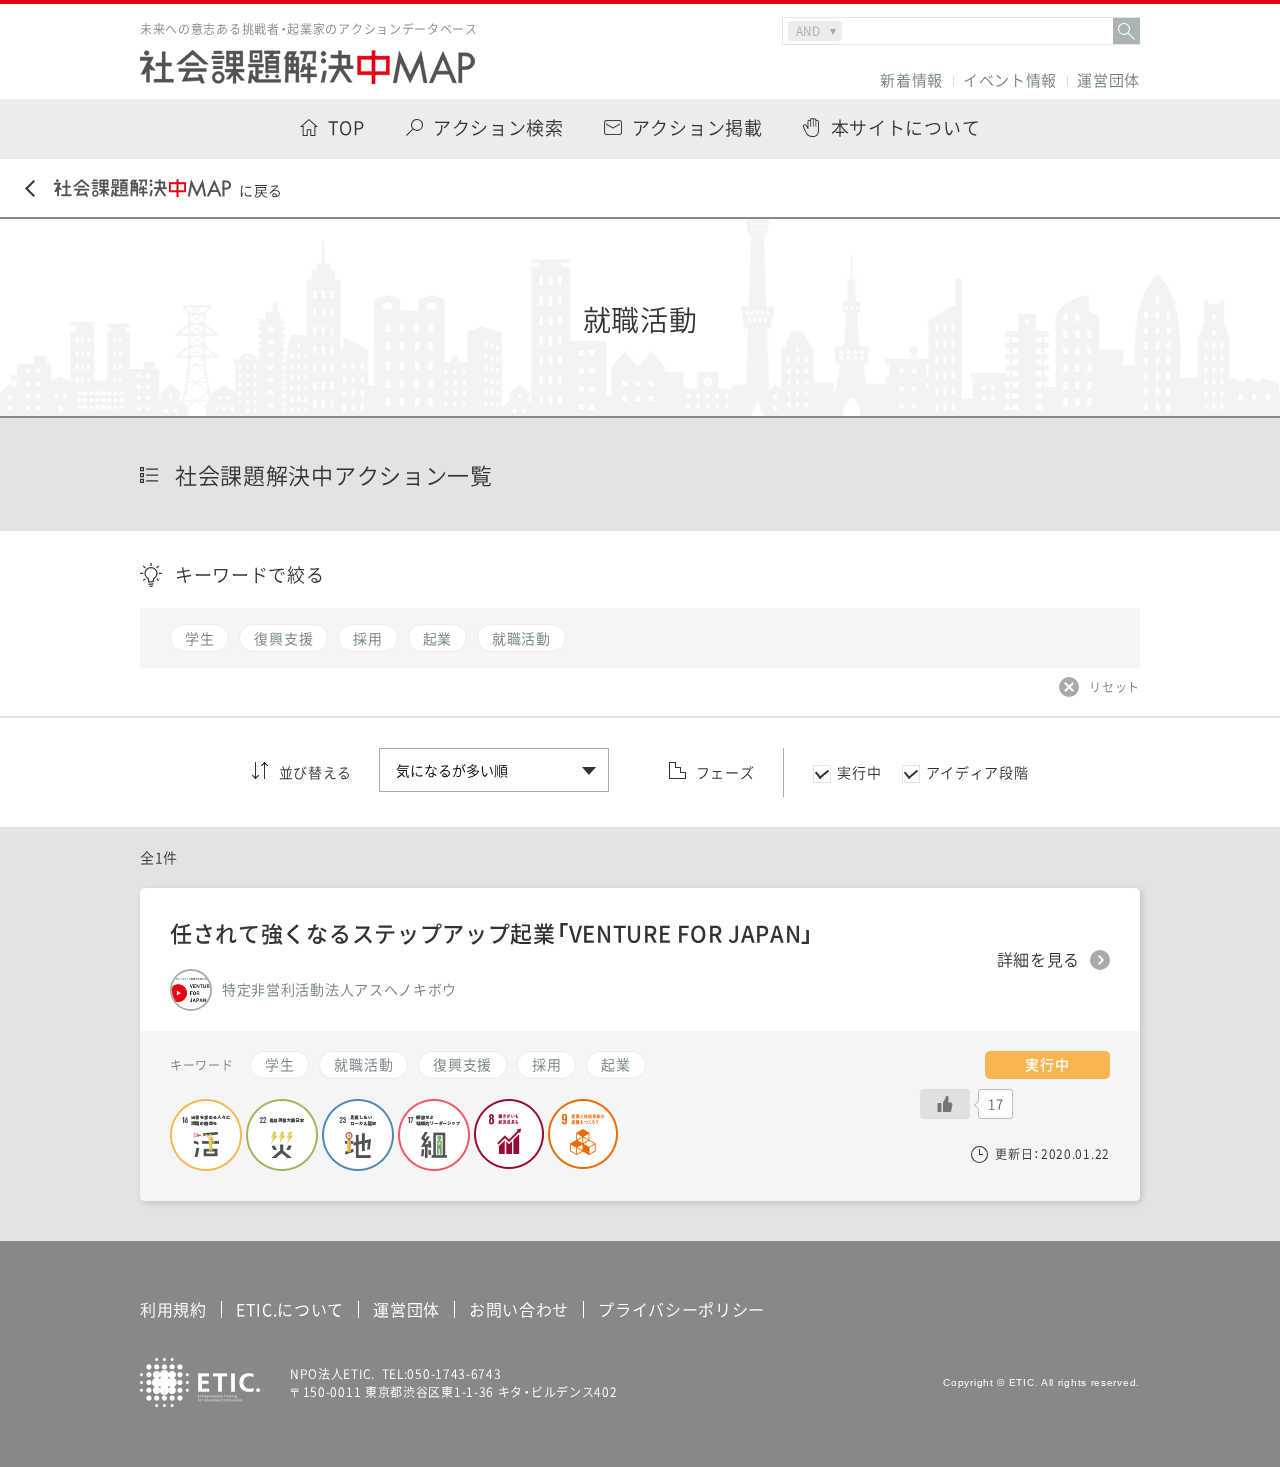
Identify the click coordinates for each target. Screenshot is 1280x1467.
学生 (279, 1064)
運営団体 (1108, 80)
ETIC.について (290, 1309)
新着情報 (911, 80)
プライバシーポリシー (681, 1309)
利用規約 (173, 1309)
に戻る (261, 190)
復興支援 (462, 1064)
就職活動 (363, 1064)
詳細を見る (1039, 960)
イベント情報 (1010, 80)
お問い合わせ (519, 1309)
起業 (615, 1064)
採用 (546, 1064)
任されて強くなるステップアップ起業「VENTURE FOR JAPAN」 (492, 932)
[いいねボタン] (945, 1104)
